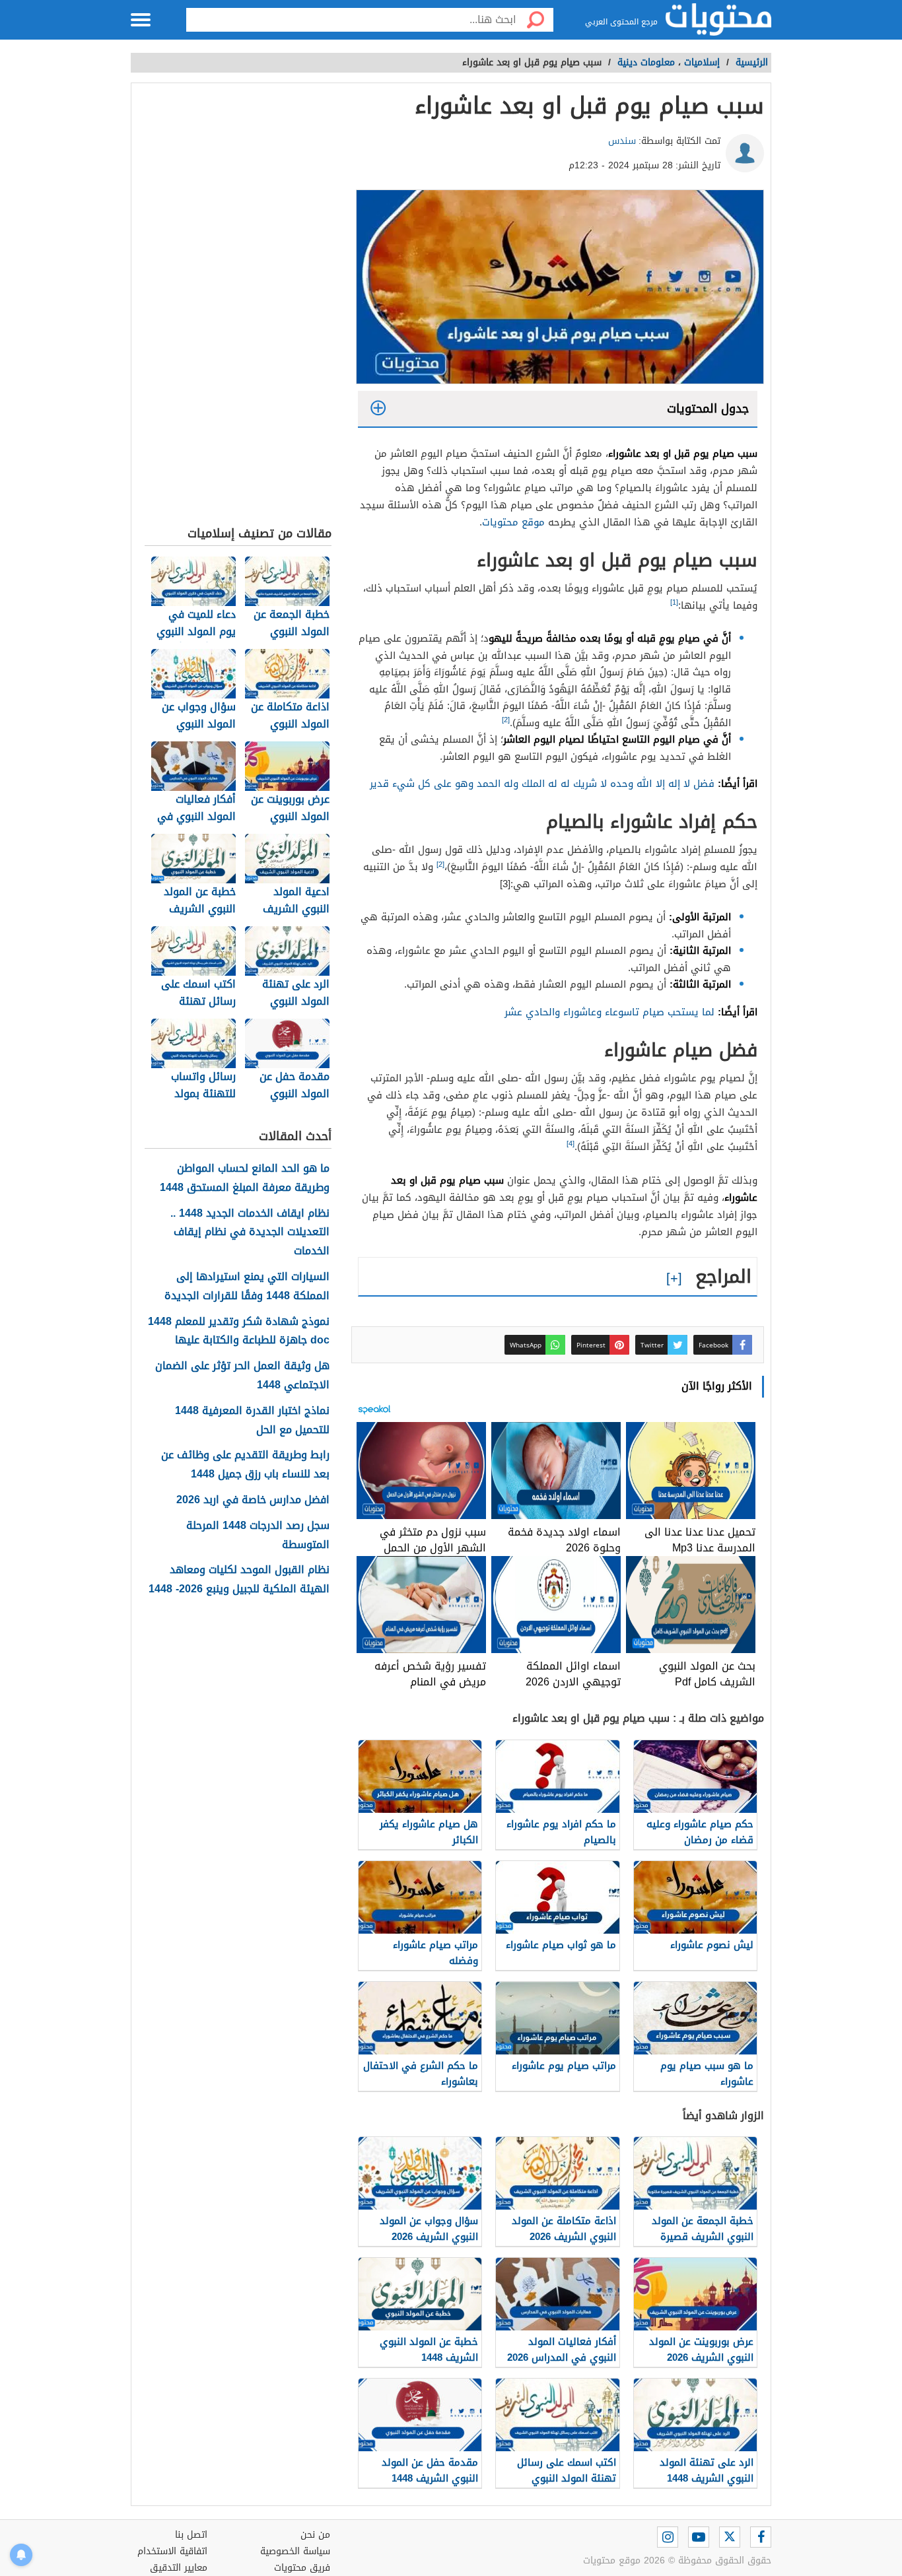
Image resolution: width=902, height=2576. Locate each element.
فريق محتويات (302, 2568)
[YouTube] (699, 2537)
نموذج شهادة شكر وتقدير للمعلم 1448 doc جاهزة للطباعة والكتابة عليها (239, 1332)
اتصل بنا (191, 2535)
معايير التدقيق (179, 2568)
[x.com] (730, 2537)
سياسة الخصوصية (295, 2551)
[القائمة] (141, 20)
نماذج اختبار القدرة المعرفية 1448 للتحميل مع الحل (252, 1421)
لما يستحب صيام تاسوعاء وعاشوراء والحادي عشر (609, 1012)
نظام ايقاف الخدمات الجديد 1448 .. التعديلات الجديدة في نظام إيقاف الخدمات (250, 1233)
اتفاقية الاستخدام (172, 2551)
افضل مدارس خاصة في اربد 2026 (253, 1500)
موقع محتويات (513, 522)
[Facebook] (761, 2537)
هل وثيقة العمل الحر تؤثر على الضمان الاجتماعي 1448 (242, 1376)
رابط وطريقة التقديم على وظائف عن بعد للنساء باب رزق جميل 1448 (245, 1465)
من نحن (315, 2535)
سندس (622, 141)
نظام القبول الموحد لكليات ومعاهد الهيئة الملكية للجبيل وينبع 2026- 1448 (239, 1580)
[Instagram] (668, 2537)
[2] (506, 720)
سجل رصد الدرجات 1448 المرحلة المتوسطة (258, 1536)
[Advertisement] (238, 308)
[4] (571, 1144)
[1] (674, 602)
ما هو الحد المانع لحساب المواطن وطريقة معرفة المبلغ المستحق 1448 (245, 1178)
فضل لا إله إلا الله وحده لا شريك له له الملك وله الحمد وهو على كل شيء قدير (542, 784)
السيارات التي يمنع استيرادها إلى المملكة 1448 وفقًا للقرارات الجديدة (247, 1287)
